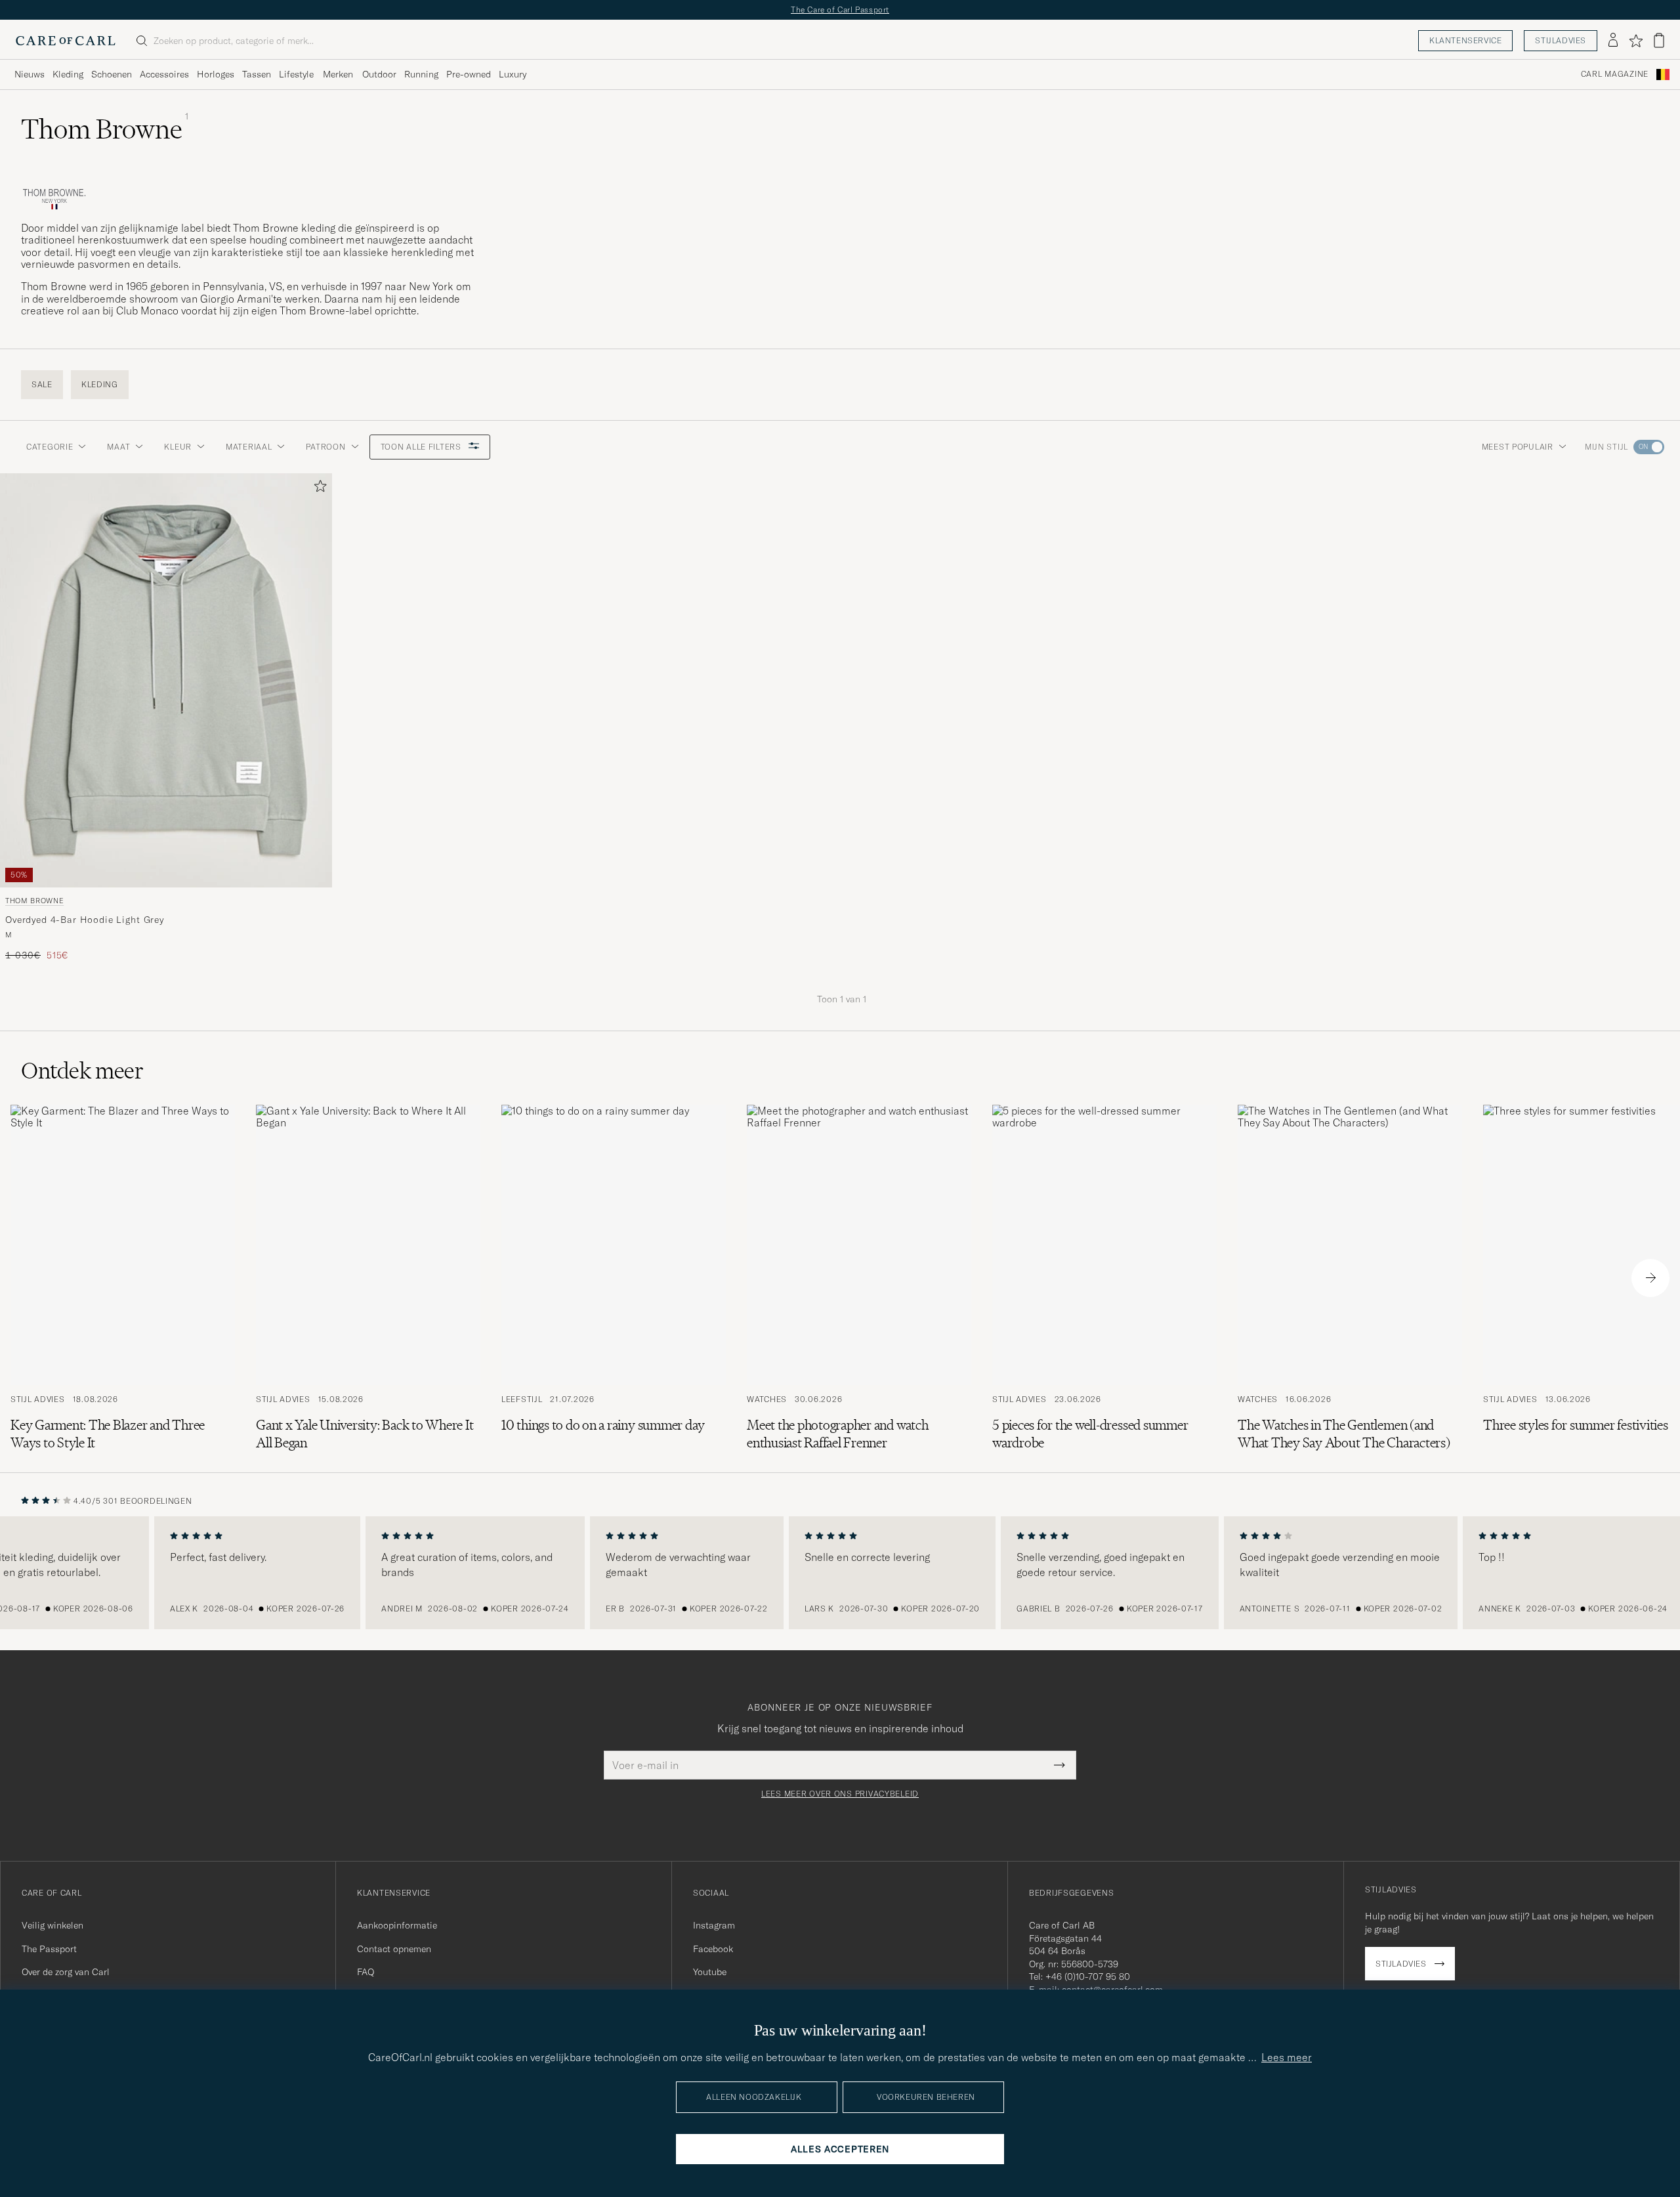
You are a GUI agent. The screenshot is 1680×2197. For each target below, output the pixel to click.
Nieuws (30, 74)
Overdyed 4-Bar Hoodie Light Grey (85, 920)
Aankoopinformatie (397, 1925)
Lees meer (1287, 2057)
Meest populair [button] (1518, 447)
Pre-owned (469, 74)
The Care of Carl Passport (840, 10)
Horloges (216, 74)
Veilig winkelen (52, 1925)
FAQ (366, 1972)
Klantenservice (1465, 40)
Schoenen (112, 74)
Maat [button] (118, 447)
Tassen (257, 74)
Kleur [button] (178, 447)
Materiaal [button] (249, 447)
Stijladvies (1561, 40)
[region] (840, 1573)
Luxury (513, 74)
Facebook (713, 1949)
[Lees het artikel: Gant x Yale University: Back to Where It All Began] (368, 1278)
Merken (338, 74)
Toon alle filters (422, 447)
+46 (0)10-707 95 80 (1088, 1976)
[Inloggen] (1613, 41)
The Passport (49, 1949)
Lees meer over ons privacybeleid (840, 1794)
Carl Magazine (1615, 74)
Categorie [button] (50, 447)
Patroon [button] (325, 447)
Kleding (68, 74)
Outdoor (379, 74)
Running (421, 74)
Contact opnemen (394, 1949)
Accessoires (164, 74)
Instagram (714, 1925)
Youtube (710, 1972)
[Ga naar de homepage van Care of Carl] (66, 41)
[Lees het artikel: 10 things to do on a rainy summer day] (614, 1278)
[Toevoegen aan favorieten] (318, 489)
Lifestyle (296, 74)
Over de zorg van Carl (66, 1972)
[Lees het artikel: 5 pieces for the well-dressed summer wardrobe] (1104, 1278)
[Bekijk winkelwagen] (1659, 40)
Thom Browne (34, 901)
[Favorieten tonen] (1636, 41)
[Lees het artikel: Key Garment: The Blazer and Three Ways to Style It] (123, 1278)
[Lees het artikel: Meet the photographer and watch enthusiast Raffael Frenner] (859, 1278)
